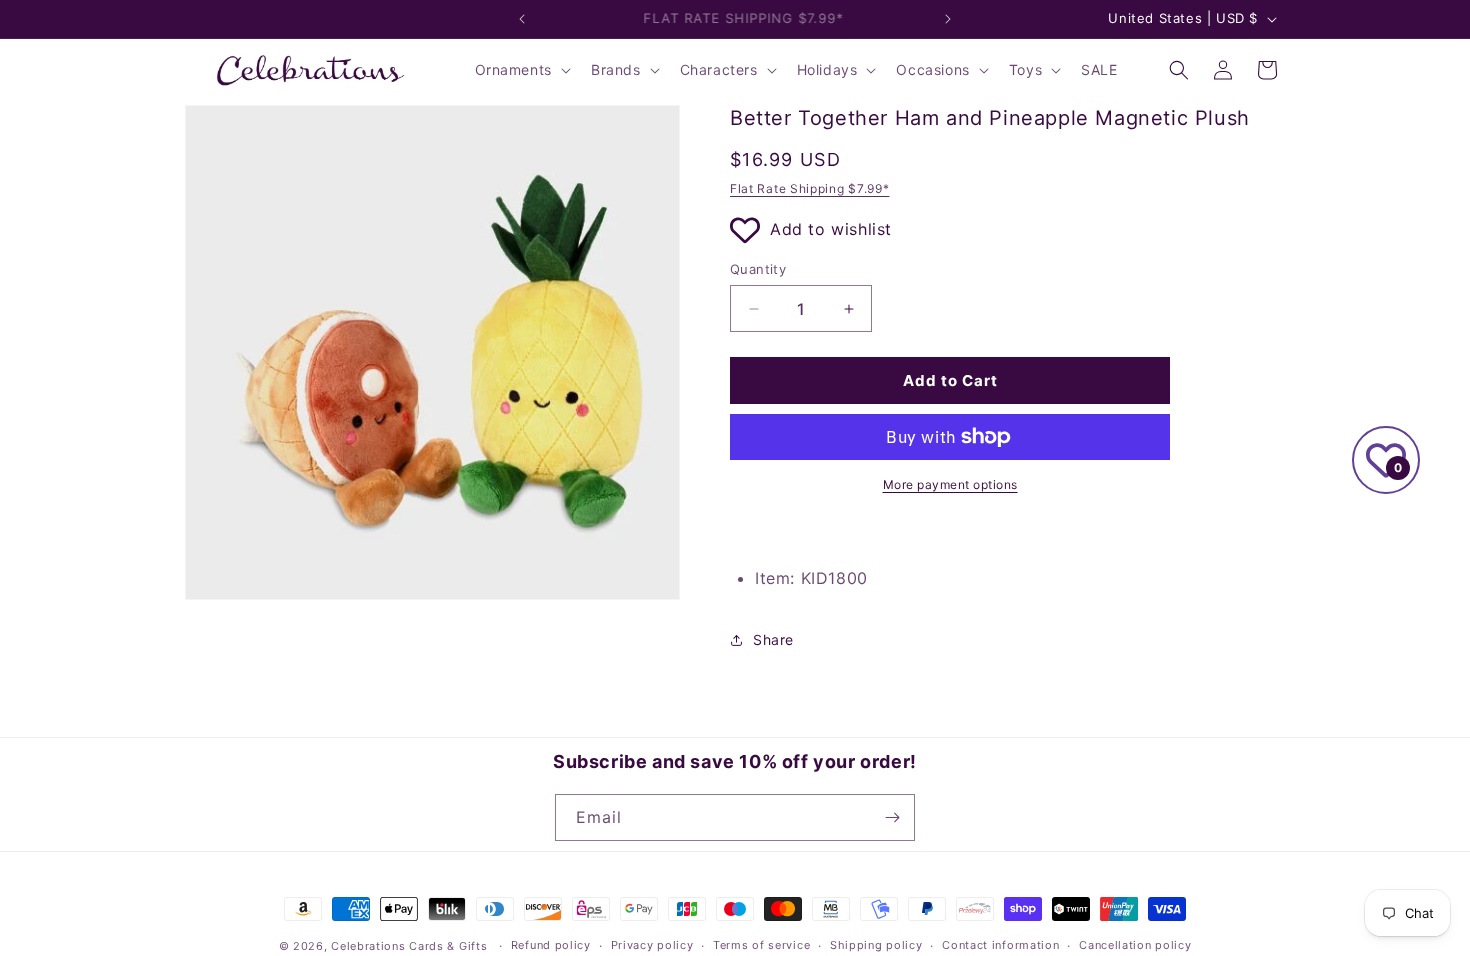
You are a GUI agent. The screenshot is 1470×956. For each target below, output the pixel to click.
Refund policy (551, 945)
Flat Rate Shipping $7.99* (810, 188)
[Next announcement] (948, 19)
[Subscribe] (892, 817)
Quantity (758, 269)
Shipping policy (876, 945)
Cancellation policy (1135, 945)
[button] (521, 70)
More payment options (950, 484)
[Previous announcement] (522, 19)
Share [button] (773, 639)
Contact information (1000, 945)
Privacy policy (652, 945)
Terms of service (761, 945)
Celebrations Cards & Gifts (409, 946)
